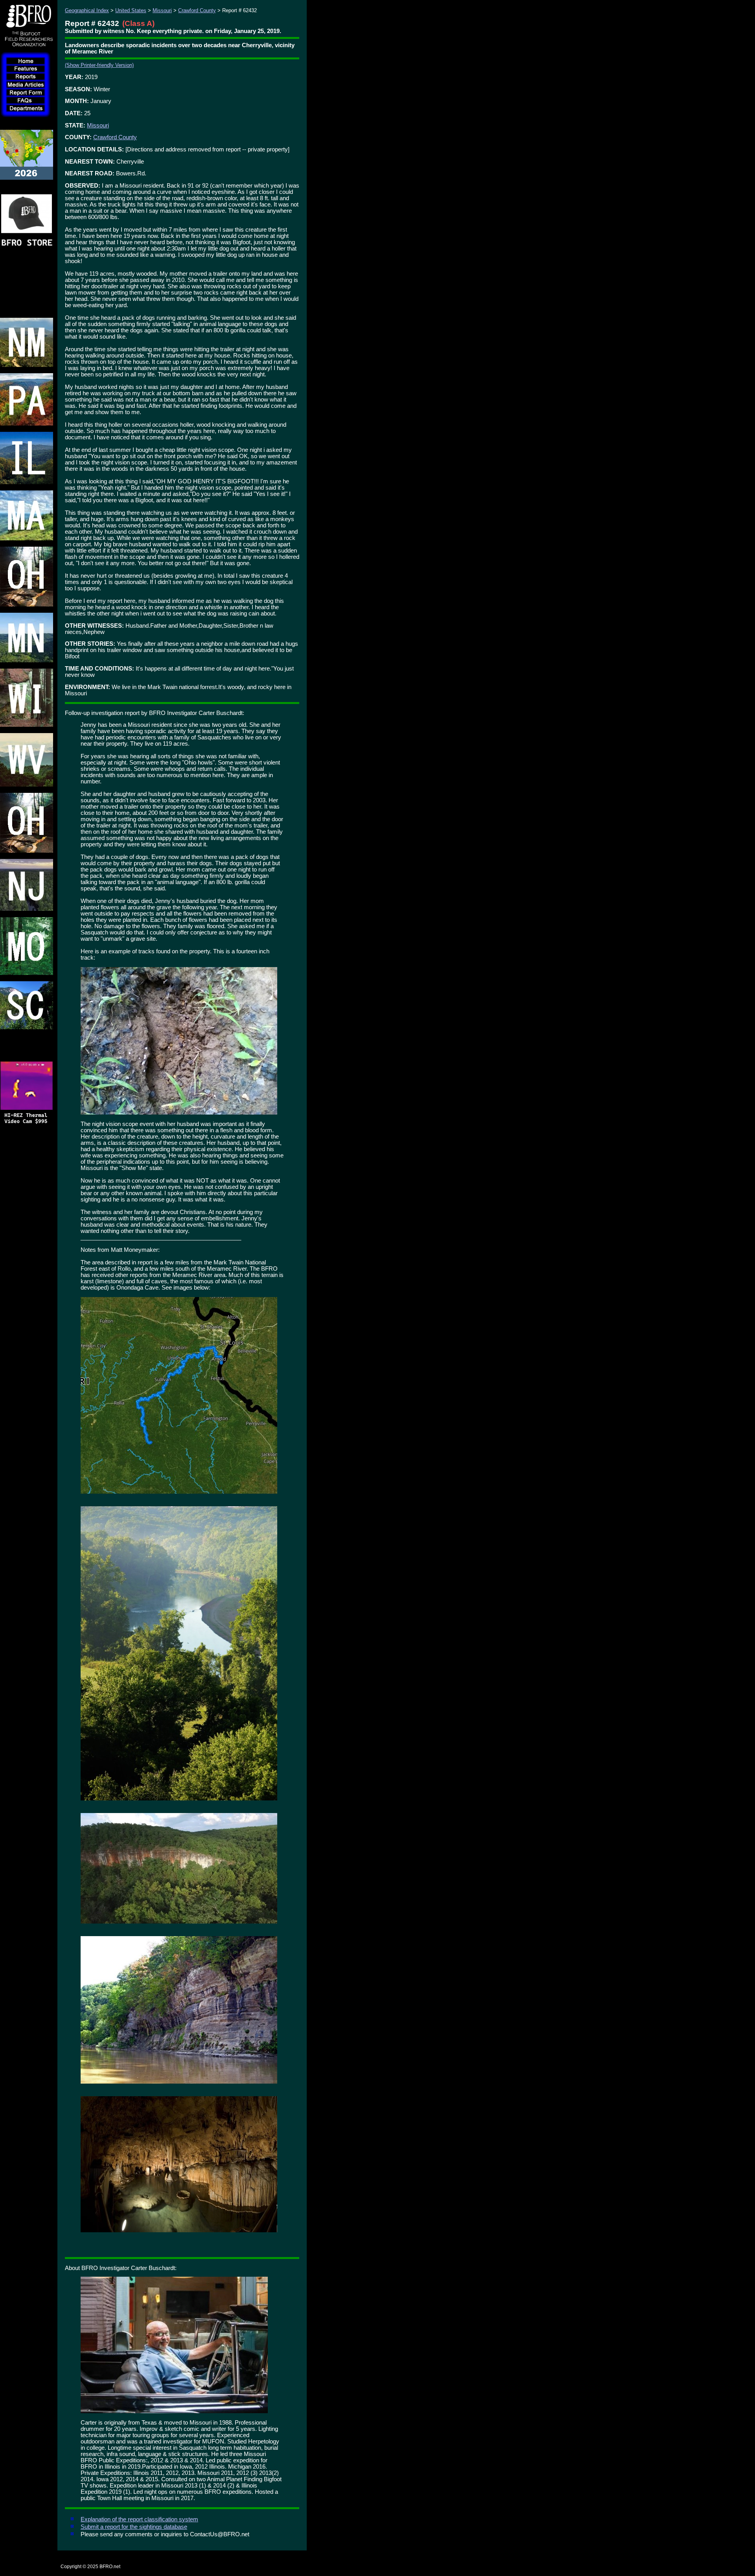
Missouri (162, 10)
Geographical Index (87, 10)
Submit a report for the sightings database (134, 2527)
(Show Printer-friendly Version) (99, 65)
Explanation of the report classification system (139, 2519)
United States (131, 10)
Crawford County (197, 10)
